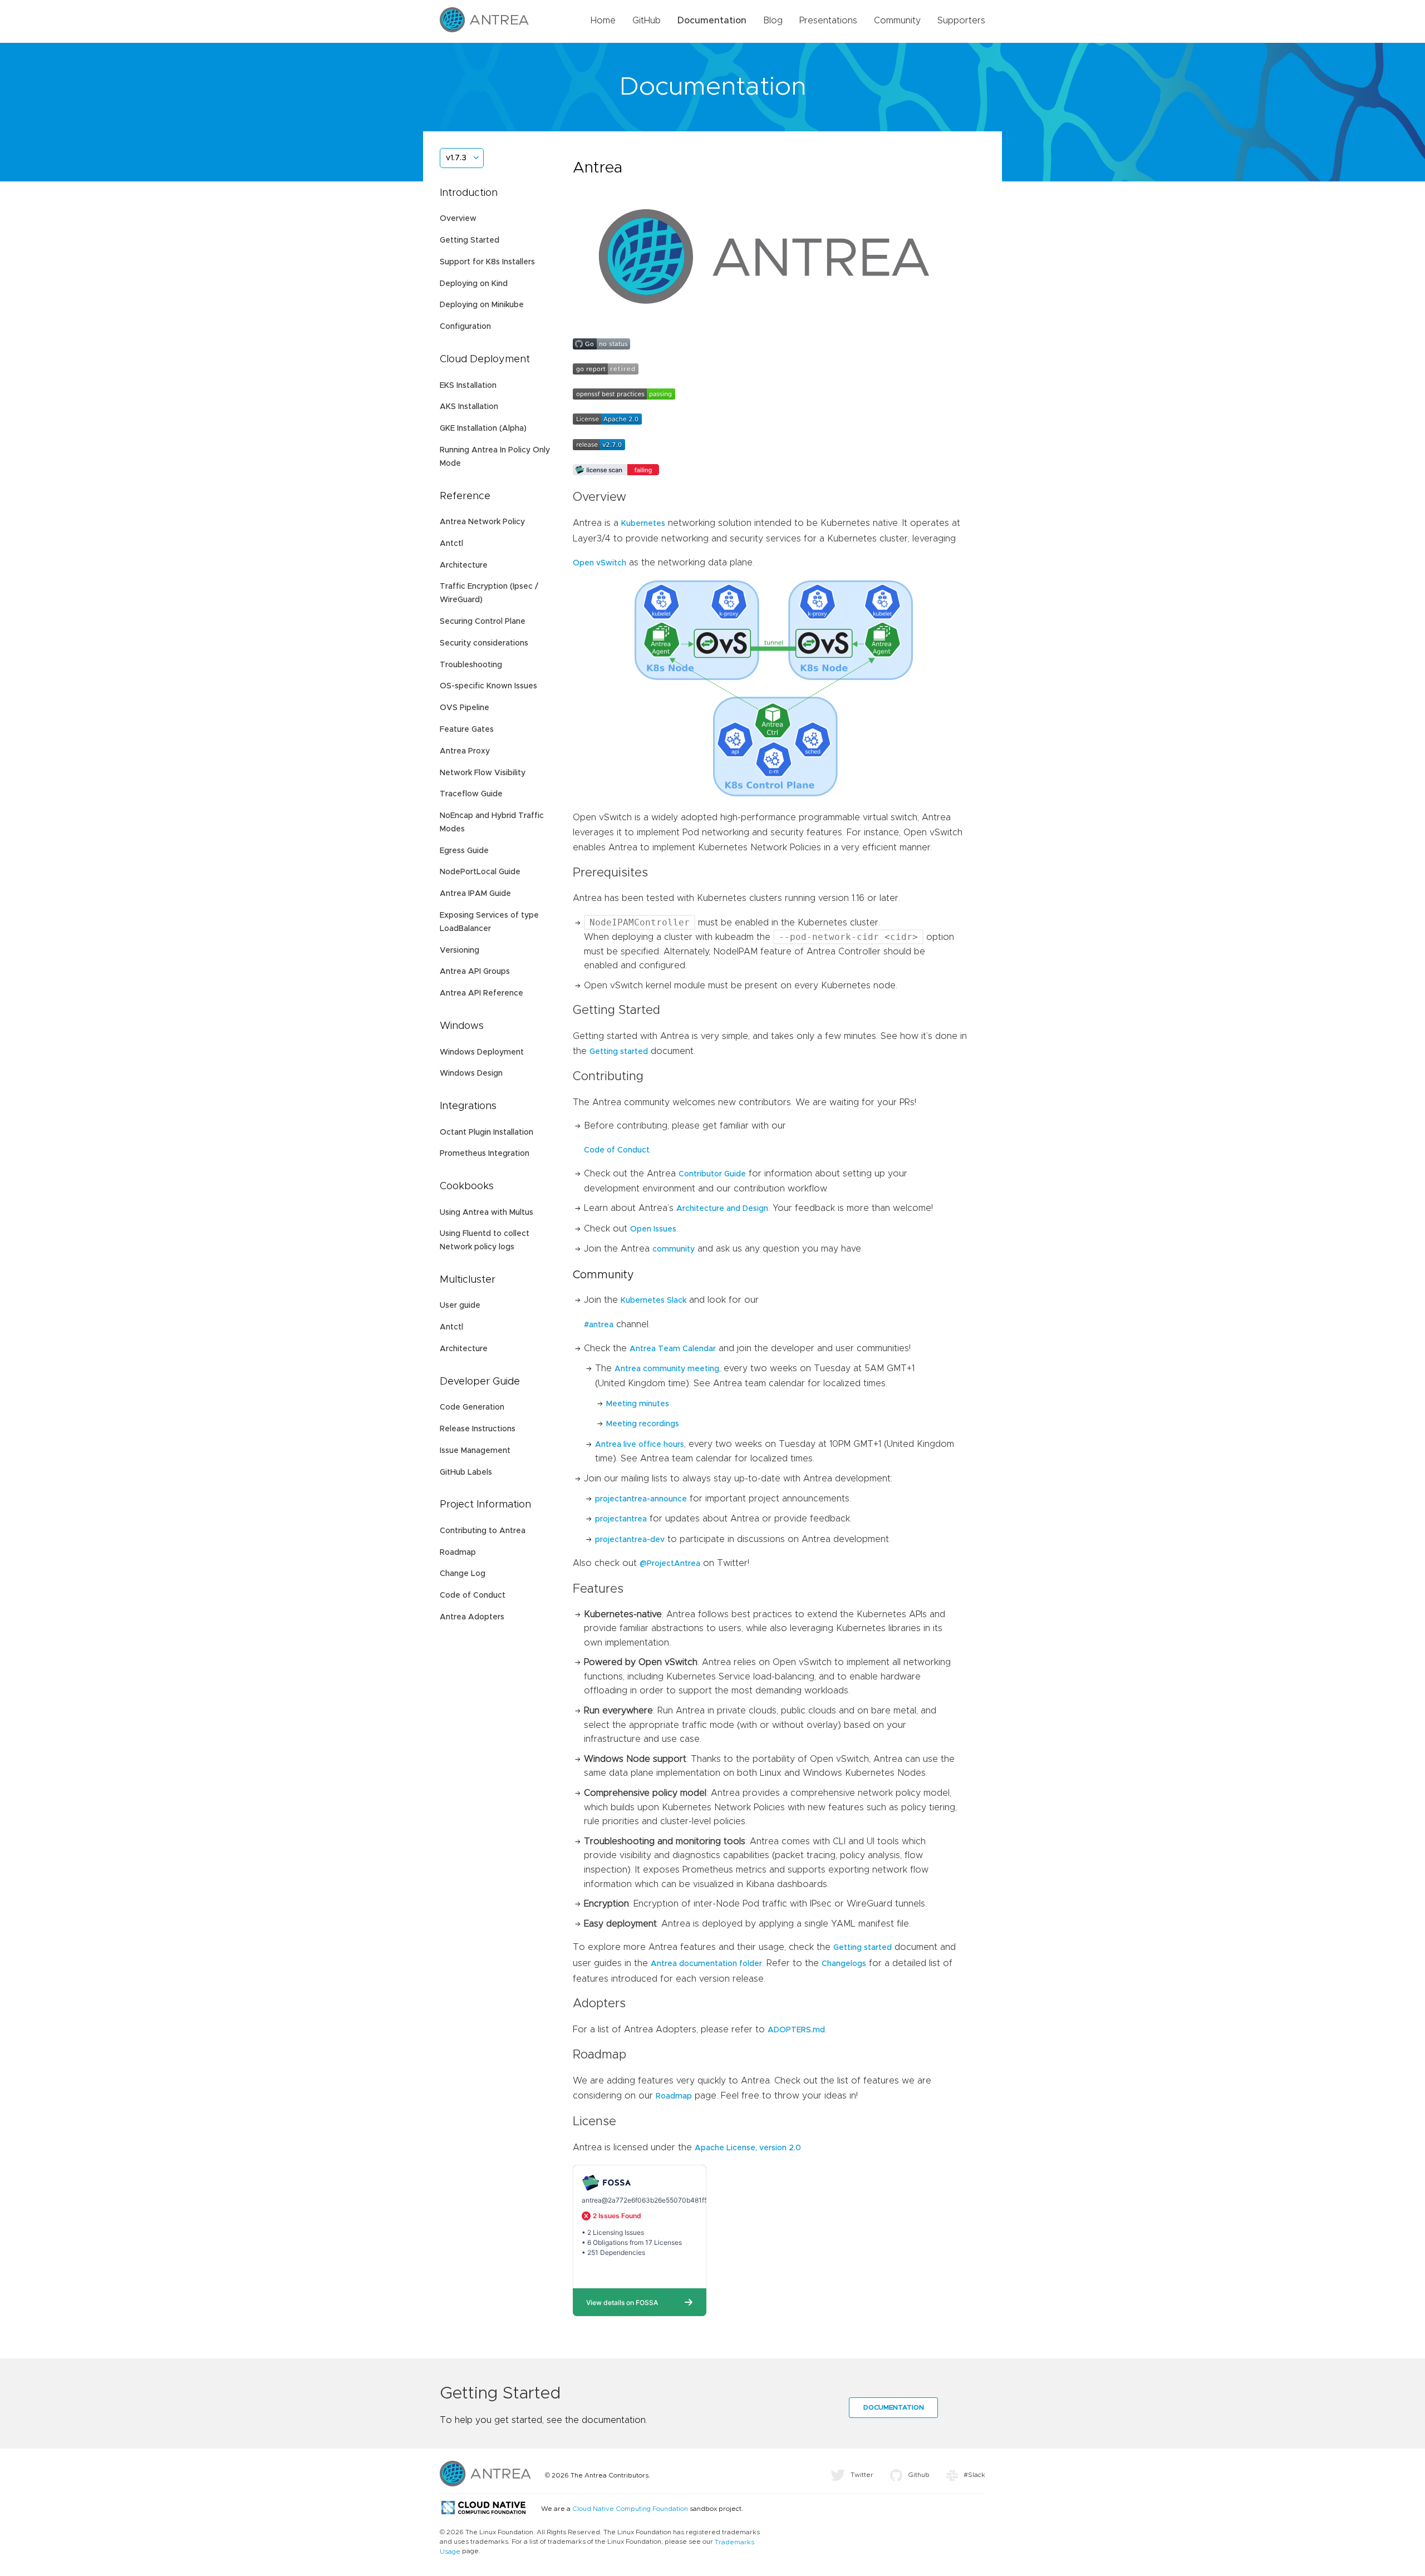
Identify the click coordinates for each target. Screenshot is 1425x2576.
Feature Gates (467, 730)
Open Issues (653, 1229)
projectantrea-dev (630, 1540)
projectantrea (621, 1519)
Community (897, 21)
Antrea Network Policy (482, 522)
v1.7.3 (456, 158)
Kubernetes (643, 524)
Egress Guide (464, 851)
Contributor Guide (712, 1174)
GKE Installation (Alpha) (483, 428)
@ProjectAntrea (670, 1564)
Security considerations (484, 643)
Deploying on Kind (474, 284)
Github (919, 2475)
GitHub (647, 21)
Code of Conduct (473, 1595)
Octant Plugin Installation (487, 1132)
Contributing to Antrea (483, 1531)
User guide (460, 1306)
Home (603, 21)
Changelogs (844, 1964)
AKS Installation (469, 407)
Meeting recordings (643, 1424)
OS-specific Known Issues (488, 686)
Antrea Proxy (465, 751)
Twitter (862, 2475)
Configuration (465, 327)
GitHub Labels (466, 1472)
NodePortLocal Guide (480, 872)
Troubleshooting (471, 665)
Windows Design (471, 1073)
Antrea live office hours (640, 1445)
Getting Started (470, 240)
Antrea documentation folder (706, 1964)
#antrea (599, 1325)
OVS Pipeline (465, 708)
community (674, 1249)
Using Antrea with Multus (487, 1213)
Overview (458, 219)
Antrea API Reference (481, 993)
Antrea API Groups (475, 972)
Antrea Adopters (472, 1617)
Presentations (828, 21)
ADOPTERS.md (796, 2030)
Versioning (460, 950)
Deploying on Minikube (482, 305)
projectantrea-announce (641, 1499)
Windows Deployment (482, 1052)
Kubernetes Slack (653, 1301)
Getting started (619, 1052)
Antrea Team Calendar (673, 1349)
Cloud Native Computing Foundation (630, 2509)
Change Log (463, 1574)
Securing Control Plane (483, 622)
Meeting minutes (638, 1404)
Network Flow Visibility (483, 773)
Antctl (451, 544)
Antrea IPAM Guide (475, 894)
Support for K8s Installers (487, 262)
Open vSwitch (600, 563)
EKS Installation (468, 386)
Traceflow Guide (471, 794)
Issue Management (475, 1451)
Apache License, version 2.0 (748, 2148)
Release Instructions (478, 1429)
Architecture (464, 565)
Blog (773, 21)
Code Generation (472, 1407)
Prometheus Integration (485, 1154)
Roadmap (458, 1553)
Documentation (712, 21)
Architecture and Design (722, 1209)
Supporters (961, 21)
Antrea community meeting (667, 1369)
